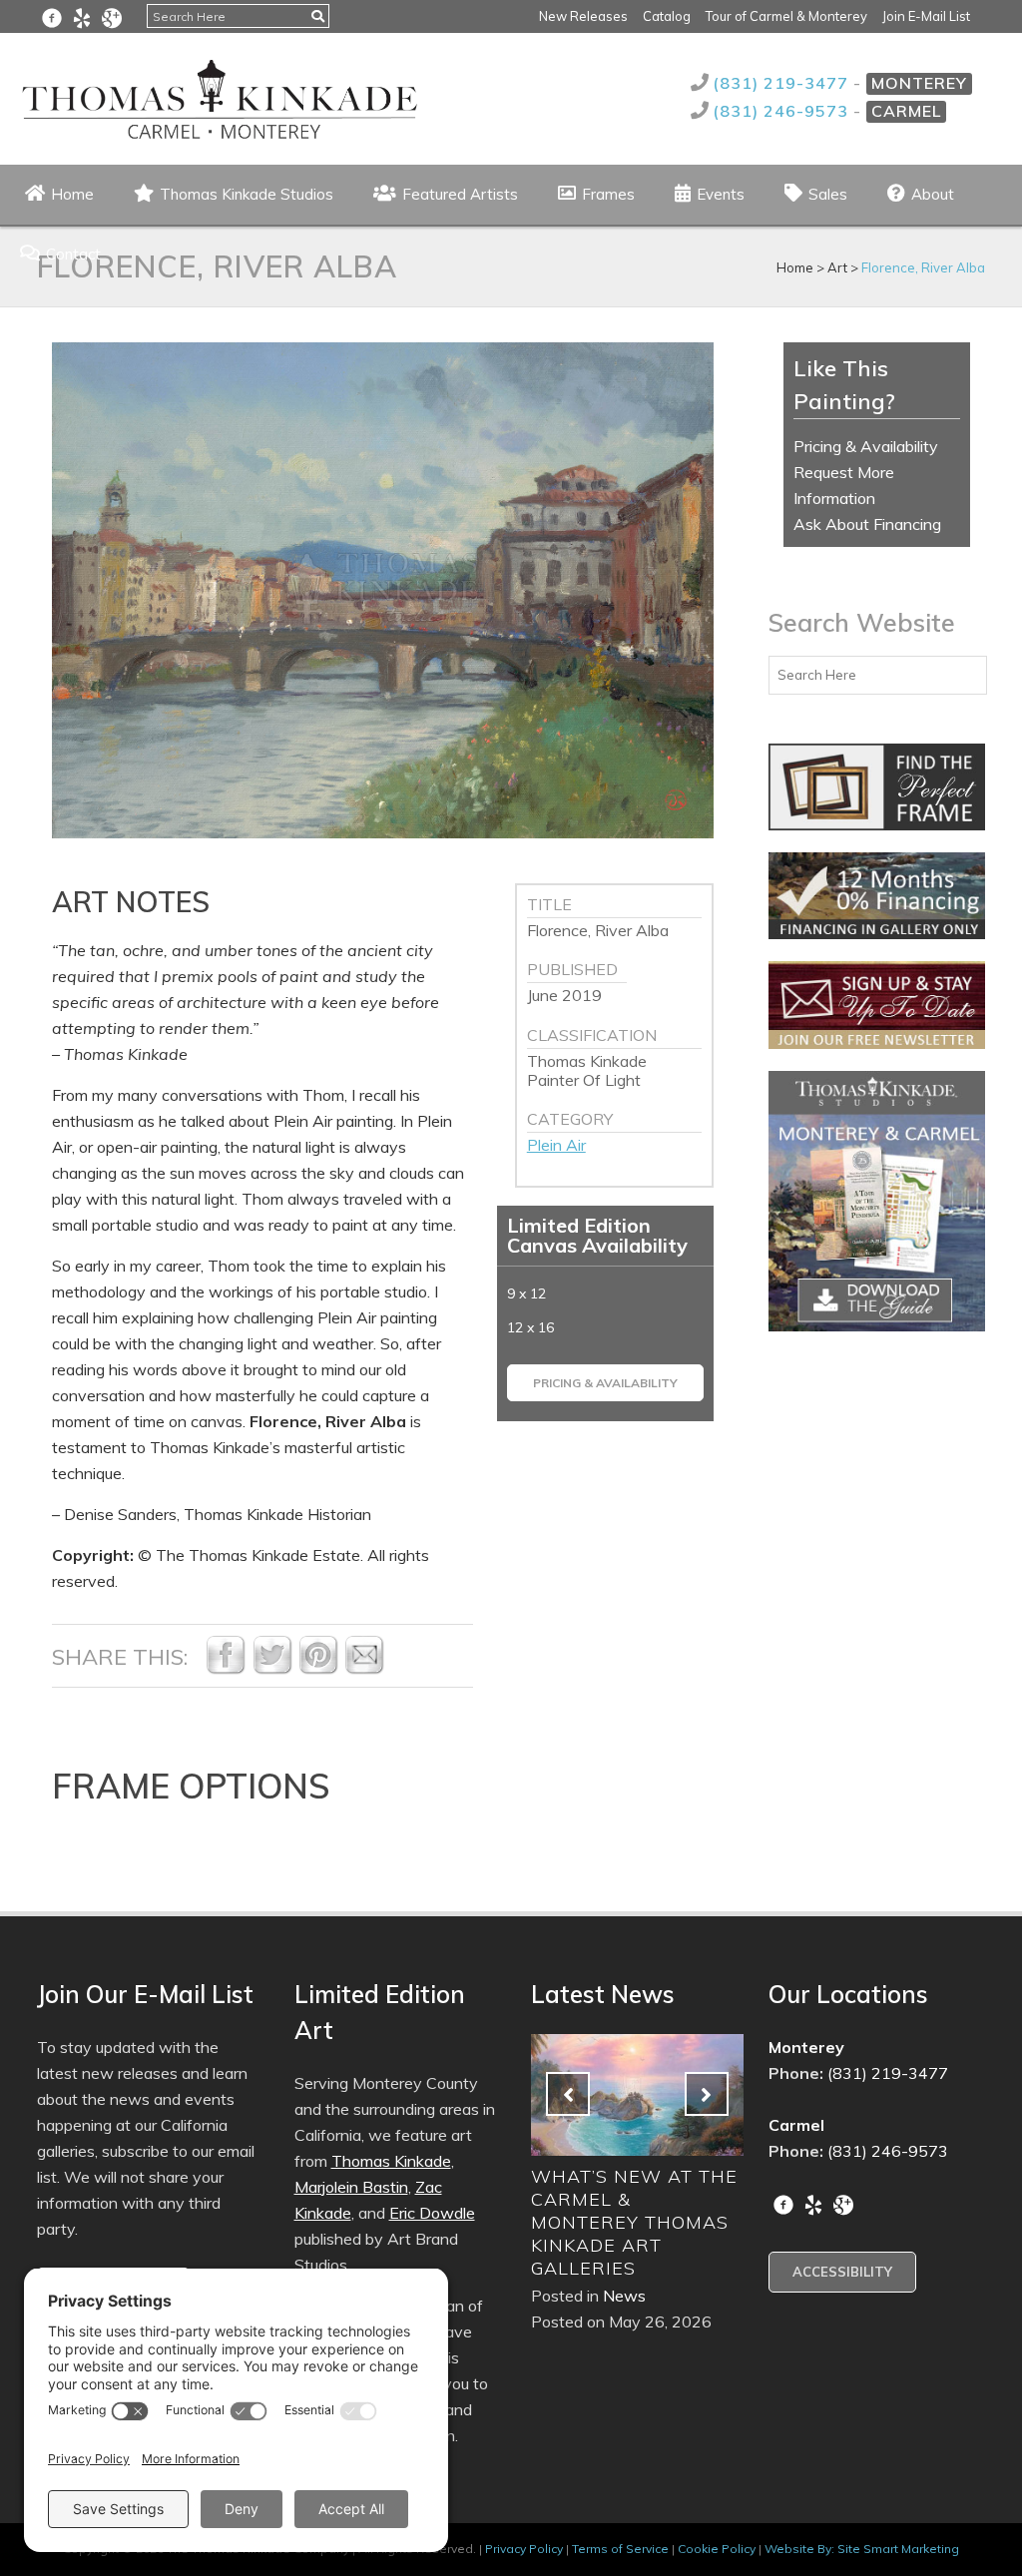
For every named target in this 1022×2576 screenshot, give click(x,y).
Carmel (906, 111)
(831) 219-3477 (783, 83)
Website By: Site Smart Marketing (862, 2549)
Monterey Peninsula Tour (617, 2188)
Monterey (919, 83)
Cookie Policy (717, 2549)
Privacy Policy (524, 2549)
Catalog (667, 16)
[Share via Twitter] (272, 1669)
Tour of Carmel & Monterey (786, 16)
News (624, 2227)
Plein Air (556, 1145)
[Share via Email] (364, 1669)
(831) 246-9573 (783, 111)
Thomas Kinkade (391, 2161)
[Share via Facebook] (226, 1669)
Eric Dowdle (432, 2213)
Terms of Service (620, 2549)
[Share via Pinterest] (318, 1669)
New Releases (583, 16)
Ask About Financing (867, 524)
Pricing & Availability (605, 1383)
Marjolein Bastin (351, 2187)
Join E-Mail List (926, 16)
